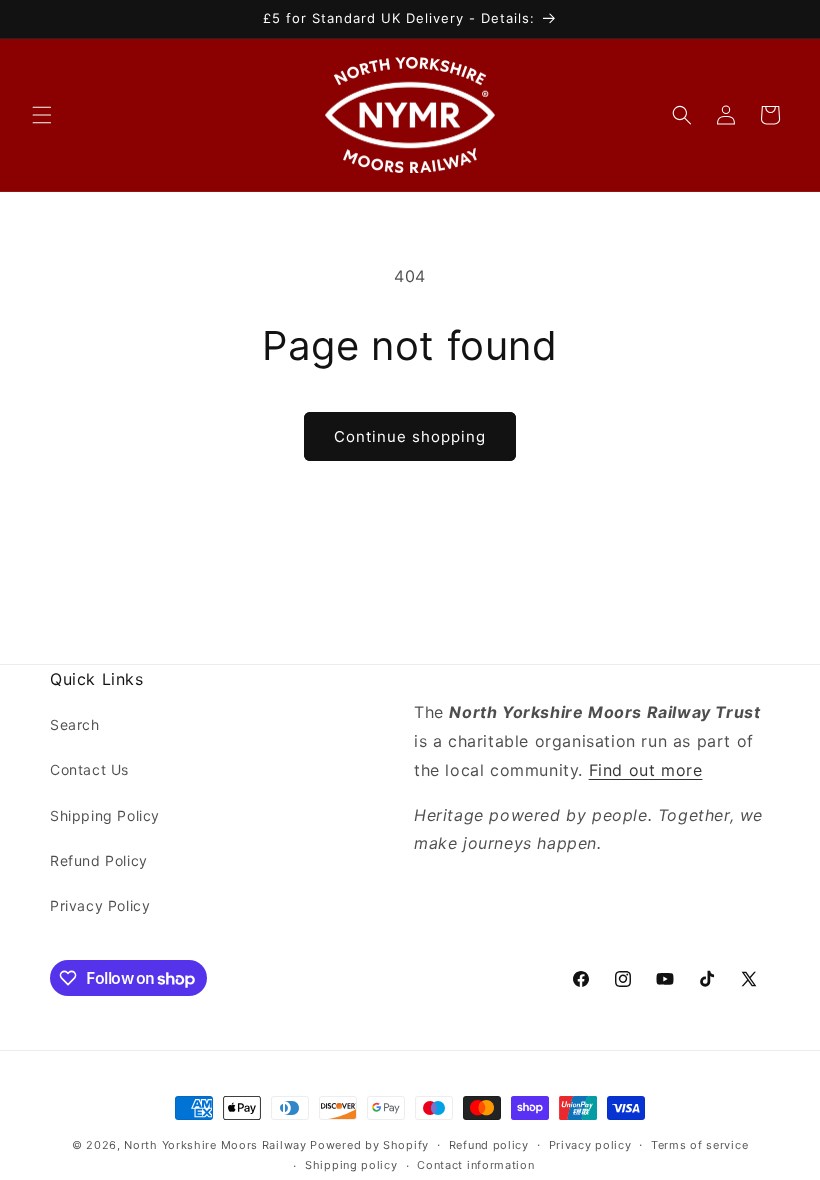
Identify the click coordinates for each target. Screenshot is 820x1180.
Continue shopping (410, 436)
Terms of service (699, 1145)
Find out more (646, 770)
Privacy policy (590, 1145)
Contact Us (89, 769)
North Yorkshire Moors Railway (215, 1145)
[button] (42, 115)
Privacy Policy (100, 905)
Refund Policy (99, 860)
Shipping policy (351, 1165)
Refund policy (489, 1145)
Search (75, 724)
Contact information (475, 1165)
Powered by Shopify (369, 1145)
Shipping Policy (105, 815)
